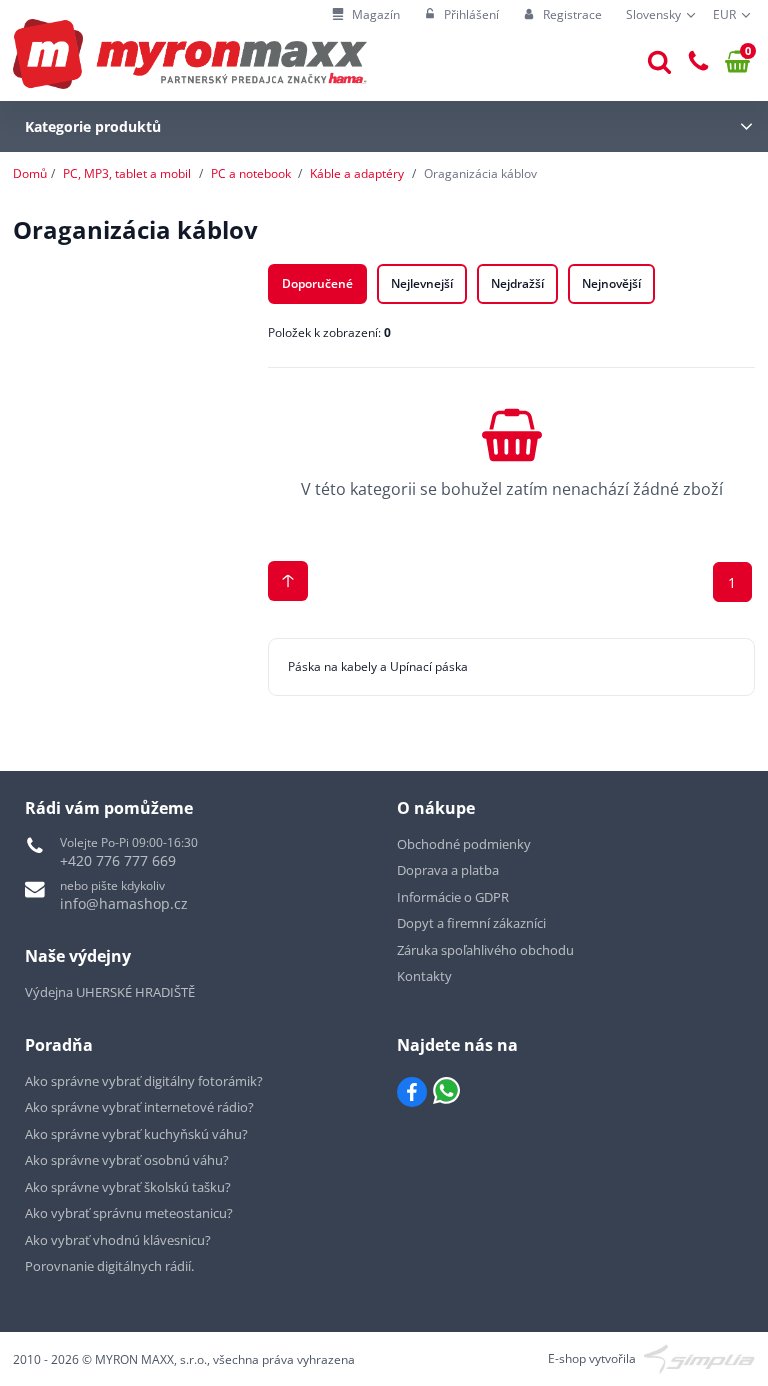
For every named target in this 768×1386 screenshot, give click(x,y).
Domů (30, 173)
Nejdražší (517, 283)
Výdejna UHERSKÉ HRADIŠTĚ (110, 992)
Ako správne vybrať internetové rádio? (139, 1107)
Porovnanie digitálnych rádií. (109, 1266)
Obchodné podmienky (464, 844)
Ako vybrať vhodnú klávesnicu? (118, 1240)
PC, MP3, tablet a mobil (127, 173)
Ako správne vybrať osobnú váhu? (127, 1160)
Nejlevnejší (422, 283)
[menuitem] (366, 15)
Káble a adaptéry (357, 173)
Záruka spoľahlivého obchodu (485, 950)
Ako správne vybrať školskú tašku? (128, 1187)
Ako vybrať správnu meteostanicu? (129, 1213)
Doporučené (317, 283)
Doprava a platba (448, 870)
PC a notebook (251, 173)
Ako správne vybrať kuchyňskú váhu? (136, 1134)
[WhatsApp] (446, 1092)
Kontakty (424, 976)
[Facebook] (412, 1092)
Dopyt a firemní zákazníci (471, 923)
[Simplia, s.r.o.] (699, 1357)
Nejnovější (611, 283)
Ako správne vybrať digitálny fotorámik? (144, 1081)
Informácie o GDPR (453, 897)
